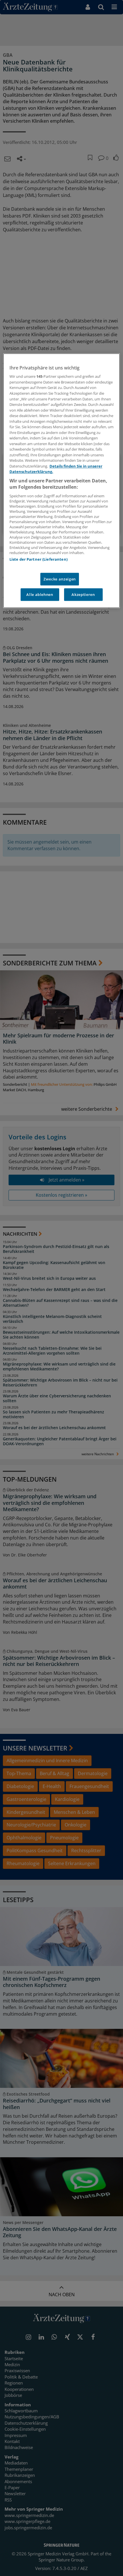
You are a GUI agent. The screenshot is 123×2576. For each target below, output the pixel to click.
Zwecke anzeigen (60, 579)
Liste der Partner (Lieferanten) (38, 559)
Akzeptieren (83, 594)
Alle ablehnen (40, 594)
